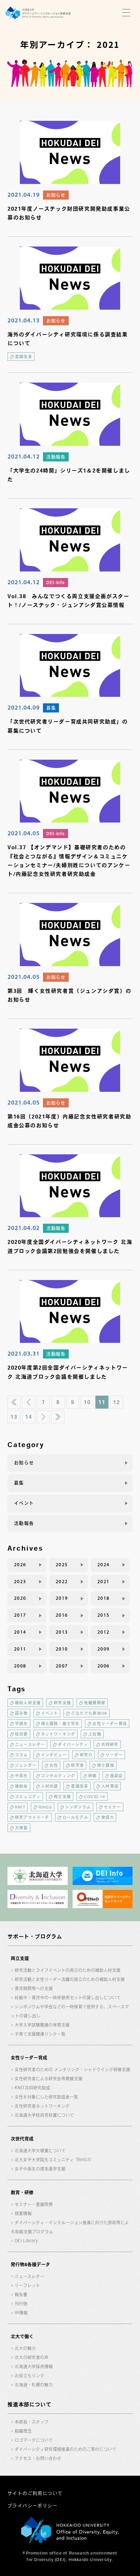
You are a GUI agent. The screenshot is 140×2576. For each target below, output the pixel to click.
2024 (104, 1565)
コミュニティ (28, 1796)
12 (116, 1402)
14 (28, 1417)
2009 (104, 1649)
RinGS (45, 1807)
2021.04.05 (24, 833)
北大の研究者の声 (32, 2357)
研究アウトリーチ (32, 1817)
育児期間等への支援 (34, 1988)
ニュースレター (30, 1744)
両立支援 (62, 1796)
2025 (62, 1565)
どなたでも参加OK (89, 1713)
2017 (20, 1615)
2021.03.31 (24, 1353)
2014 (20, 1632)
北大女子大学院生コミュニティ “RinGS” (53, 2160)
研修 (92, 1776)
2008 (20, 1666)
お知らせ (56, 195)
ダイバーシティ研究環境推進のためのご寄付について (65, 2449)
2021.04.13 (24, 320)
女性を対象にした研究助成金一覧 (46, 2097)
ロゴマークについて (34, 2440)
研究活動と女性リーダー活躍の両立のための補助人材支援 (70, 1979)
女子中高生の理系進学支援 (40, 2169)
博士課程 (106, 1765)
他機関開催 (95, 1703)
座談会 (117, 1776)
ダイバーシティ (73, 1744)
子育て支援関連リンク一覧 (40, 2034)
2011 (20, 1649)
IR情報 (21, 2313)
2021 (104, 1582)
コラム (21, 1755)
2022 (62, 1582)
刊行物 (21, 2304)
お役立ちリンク (29, 2376)
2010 (62, 1649)
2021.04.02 (24, 1228)
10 (87, 1402)
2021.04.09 (24, 707)
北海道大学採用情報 (34, 2366)
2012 (104, 1632)
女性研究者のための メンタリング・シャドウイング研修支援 (72, 2069)
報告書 (21, 2294)
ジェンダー (26, 1765)
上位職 (95, 1734)
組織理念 (23, 2431)
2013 (62, 1632)
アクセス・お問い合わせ (38, 2458)
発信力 (108, 1817)
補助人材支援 (28, 1703)
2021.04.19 (24, 194)
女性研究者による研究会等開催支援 (49, 2079)
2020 (20, 1598)
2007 (62, 1666)
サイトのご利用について (35, 2493)
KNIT (20, 1807)
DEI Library (26, 2241)
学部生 (21, 1724)
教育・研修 (22, 2192)
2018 (104, 1598)
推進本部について (29, 2404)
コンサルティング (58, 1776)
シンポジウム (78, 1807)
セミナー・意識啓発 (34, 2204)
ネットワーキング (58, 1734)
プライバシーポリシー (33, 2506)
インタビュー (54, 1755)
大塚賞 (21, 1828)
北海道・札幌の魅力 (34, 2385)
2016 (62, 1615)
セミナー (112, 1807)
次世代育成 (22, 2139)
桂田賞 (21, 1734)
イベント (24, 1503)
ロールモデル (75, 1817)
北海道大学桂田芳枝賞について (44, 2115)
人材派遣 (50, 1786)
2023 (20, 1582)
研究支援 (62, 1703)
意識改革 (24, 357)
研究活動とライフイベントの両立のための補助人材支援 (68, 1970)
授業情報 (23, 2213)
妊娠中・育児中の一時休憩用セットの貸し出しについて (68, 1998)
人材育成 (110, 1786)
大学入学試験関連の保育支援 (42, 2025)
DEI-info (56, 583)
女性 (54, 1765)
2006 (104, 1666)
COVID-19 (95, 1796)
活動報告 (56, 457)
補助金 (21, 1786)
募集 (51, 708)
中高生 (21, 1776)
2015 (104, 1615)
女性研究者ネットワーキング (42, 2106)
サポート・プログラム (35, 1936)
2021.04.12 (24, 456)
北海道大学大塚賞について (40, 2151)
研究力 (86, 1755)
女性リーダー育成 (110, 1724)
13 (14, 1417)
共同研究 (110, 1744)
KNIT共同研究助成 (32, 2088)
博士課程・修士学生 (60, 1724)
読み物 (21, 1713)
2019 (62, 1598)
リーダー (114, 1755)
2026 (20, 1565)
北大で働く (22, 2336)
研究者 (77, 1765)
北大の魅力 (25, 2348)
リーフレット (27, 2285)
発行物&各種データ (30, 2264)
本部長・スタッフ (32, 2422)
